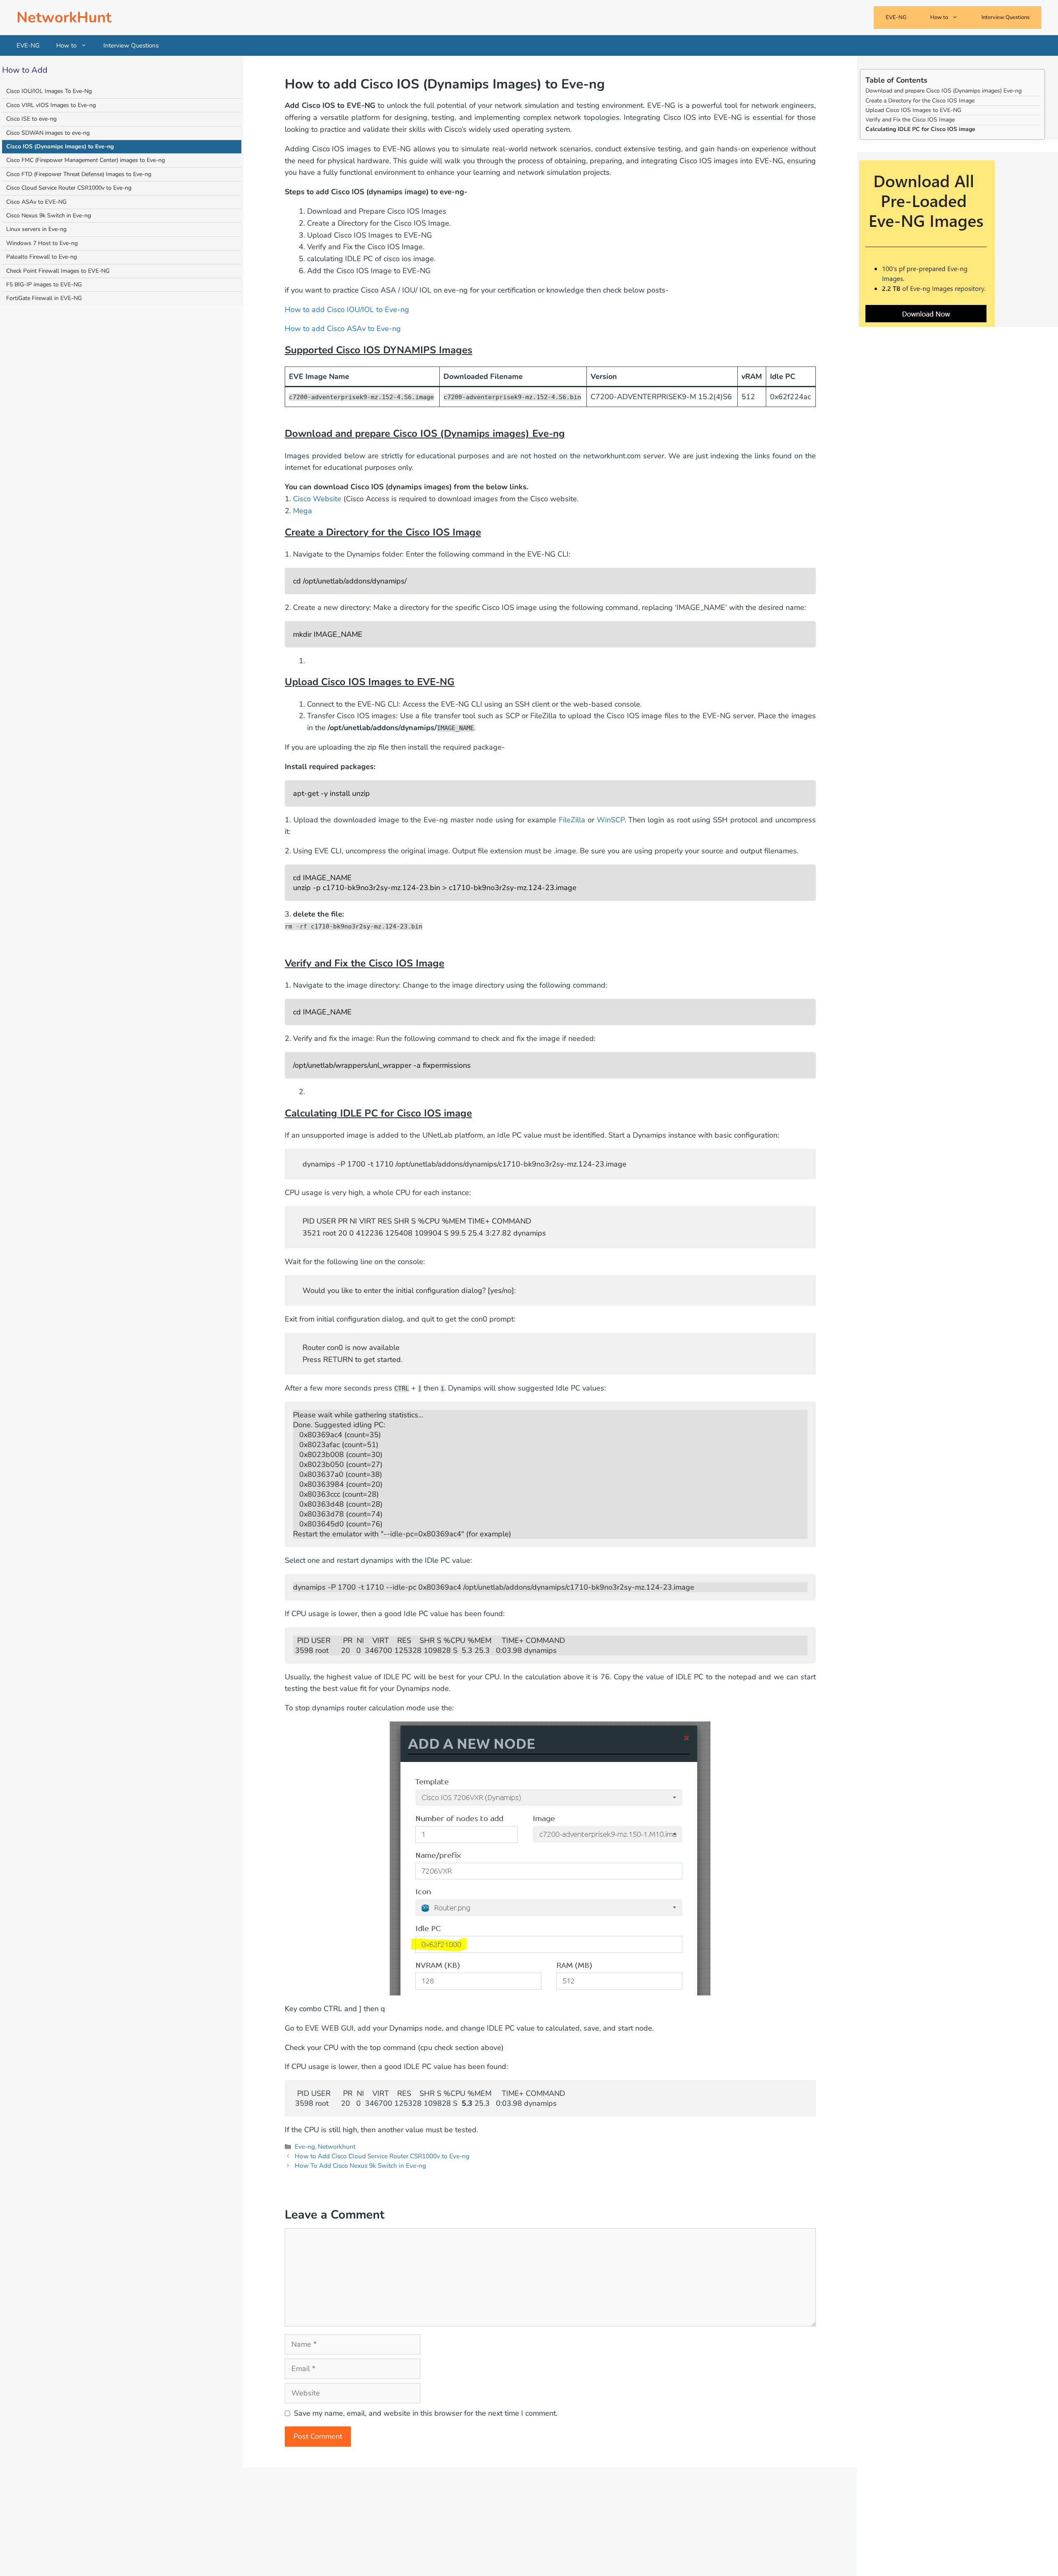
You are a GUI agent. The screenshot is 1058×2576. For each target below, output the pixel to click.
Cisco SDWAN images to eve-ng (48, 132)
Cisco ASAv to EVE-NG (36, 201)
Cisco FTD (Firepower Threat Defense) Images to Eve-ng (79, 174)
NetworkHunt (64, 18)
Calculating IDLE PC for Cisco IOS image (920, 129)
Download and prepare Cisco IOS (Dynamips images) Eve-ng (944, 91)
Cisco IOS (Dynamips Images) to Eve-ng (60, 146)
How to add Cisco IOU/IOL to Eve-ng (347, 310)
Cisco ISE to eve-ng (31, 119)
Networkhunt (337, 2147)
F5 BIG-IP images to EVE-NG (44, 284)
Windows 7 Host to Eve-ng (42, 243)
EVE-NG (896, 17)
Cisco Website (317, 499)
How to (939, 17)
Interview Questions (1006, 17)
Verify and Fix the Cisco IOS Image (910, 120)
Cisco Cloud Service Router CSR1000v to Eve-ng (69, 188)
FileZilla (572, 820)
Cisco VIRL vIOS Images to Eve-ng (51, 105)
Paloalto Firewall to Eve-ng (42, 257)
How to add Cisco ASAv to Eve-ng (343, 329)
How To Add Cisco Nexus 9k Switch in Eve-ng (360, 2166)
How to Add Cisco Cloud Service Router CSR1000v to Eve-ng (382, 2156)
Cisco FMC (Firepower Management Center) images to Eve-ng (86, 160)
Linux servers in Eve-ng (36, 229)
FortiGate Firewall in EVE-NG (44, 298)
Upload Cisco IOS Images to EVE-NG (913, 110)
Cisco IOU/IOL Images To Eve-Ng (49, 91)
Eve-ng (305, 2147)
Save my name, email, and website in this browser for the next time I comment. (426, 2413)
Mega (303, 511)
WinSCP (611, 820)
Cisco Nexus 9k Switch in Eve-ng (49, 215)
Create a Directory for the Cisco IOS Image (920, 100)
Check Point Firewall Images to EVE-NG (58, 270)
